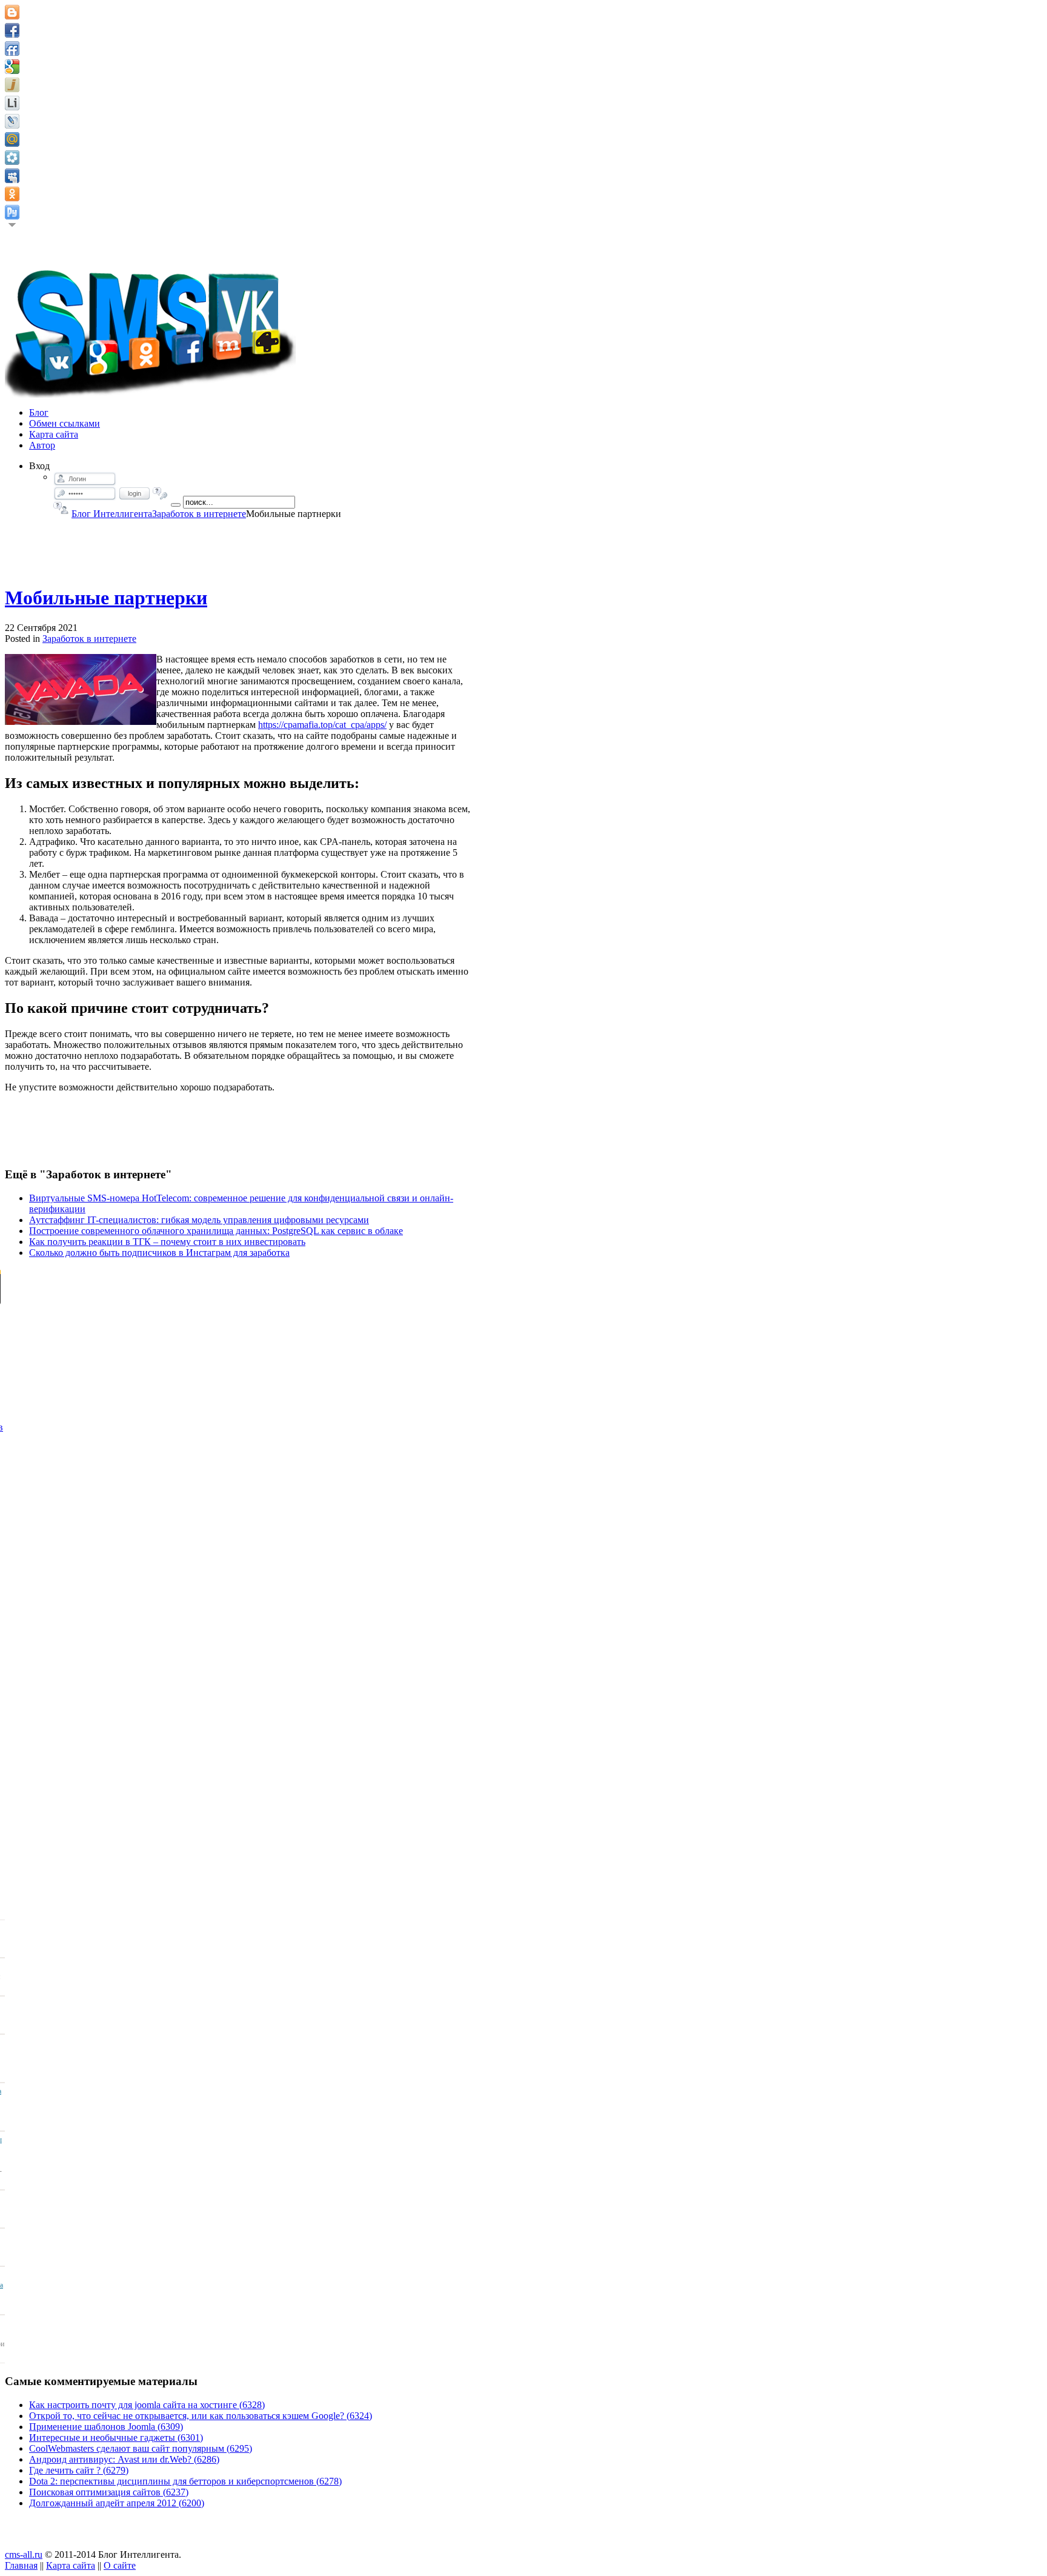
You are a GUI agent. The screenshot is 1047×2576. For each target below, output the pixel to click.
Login (135, 493)
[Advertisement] (240, 547)
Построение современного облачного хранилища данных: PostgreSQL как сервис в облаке (216, 1231)
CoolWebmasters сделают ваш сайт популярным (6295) (141, 2448)
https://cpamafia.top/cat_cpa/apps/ (322, 725)
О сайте (120, 2565)
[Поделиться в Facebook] (12, 30)
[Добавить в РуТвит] (12, 212)
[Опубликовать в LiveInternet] (12, 103)
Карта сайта (71, 2565)
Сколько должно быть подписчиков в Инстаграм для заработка (159, 1253)
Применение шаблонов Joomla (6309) (106, 2427)
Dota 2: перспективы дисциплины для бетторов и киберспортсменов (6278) (185, 2481)
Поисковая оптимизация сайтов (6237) (109, 2492)
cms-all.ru (24, 2554)
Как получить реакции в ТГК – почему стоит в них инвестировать (167, 1242)
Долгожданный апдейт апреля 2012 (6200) (117, 2503)
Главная (21, 2565)
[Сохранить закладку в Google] (12, 67)
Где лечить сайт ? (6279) (79, 2470)
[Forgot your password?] (160, 493)
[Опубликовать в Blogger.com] (12, 12)
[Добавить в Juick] (12, 85)
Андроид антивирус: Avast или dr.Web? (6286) (124, 2459)
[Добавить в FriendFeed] (12, 48)
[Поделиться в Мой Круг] (12, 158)
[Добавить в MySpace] (12, 176)
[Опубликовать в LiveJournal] (12, 121)
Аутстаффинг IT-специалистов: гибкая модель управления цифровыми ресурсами (199, 1220)
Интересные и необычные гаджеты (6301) (116, 2438)
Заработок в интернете (199, 514)
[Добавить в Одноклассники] (12, 194)
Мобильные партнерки (106, 598)
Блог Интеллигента (112, 514)
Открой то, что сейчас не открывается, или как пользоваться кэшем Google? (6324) (201, 2416)
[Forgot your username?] (61, 508)
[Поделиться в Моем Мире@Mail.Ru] (12, 139)
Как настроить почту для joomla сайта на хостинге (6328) (147, 2405)
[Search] (176, 505)
